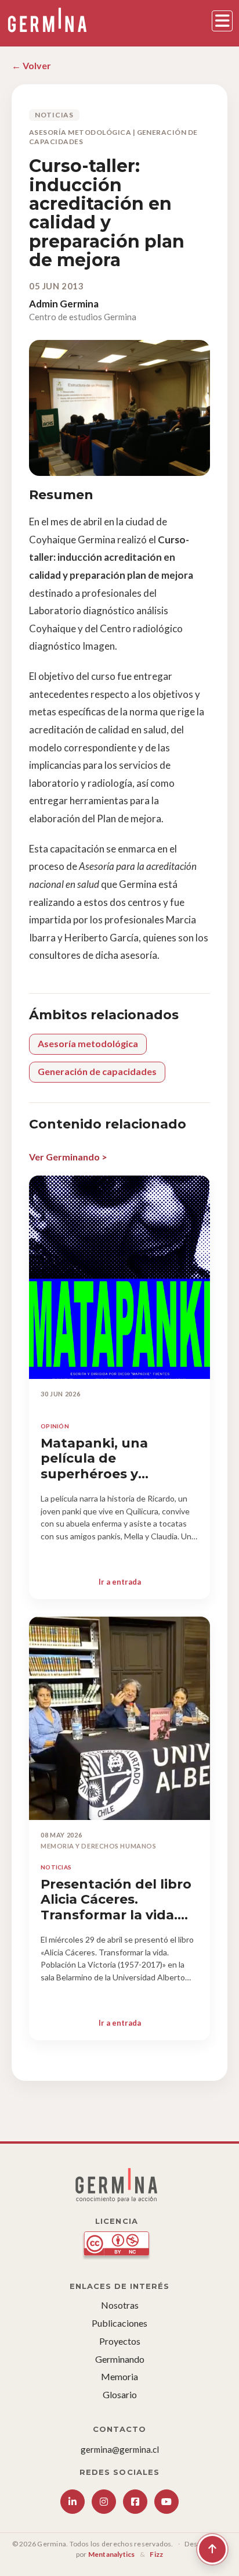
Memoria (119, 2376)
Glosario (120, 2394)
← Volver (31, 65)
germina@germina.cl (120, 2449)
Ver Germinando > (68, 1157)
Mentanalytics (112, 2554)
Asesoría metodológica (88, 1043)
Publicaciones (119, 2323)
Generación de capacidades (97, 1071)
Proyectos (120, 2341)
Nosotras (120, 2305)
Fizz (156, 2554)
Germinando (120, 2359)
